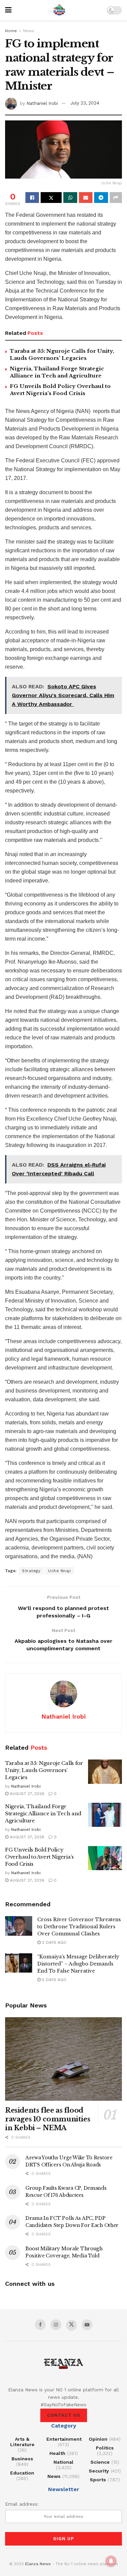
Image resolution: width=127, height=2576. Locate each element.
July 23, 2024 (85, 103)
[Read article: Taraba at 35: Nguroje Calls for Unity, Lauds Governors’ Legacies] (105, 1772)
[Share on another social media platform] (116, 198)
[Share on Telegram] (101, 198)
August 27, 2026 (26, 1794)
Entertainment (64, 2439)
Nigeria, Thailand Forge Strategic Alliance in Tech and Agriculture (43, 1813)
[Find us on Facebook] (40, 2325)
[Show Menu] (8, 10)
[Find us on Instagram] (56, 2325)
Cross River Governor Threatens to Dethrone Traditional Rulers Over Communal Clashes (79, 1927)
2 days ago (54, 1942)
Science (100, 2462)
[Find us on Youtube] (87, 2325)
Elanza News (38, 2564)
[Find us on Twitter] (71, 2325)
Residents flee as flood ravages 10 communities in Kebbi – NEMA (48, 2119)
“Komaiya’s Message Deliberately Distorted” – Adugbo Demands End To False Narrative (78, 1964)
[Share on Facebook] (32, 198)
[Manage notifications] (111, 2561)
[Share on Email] (86, 198)
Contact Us (64, 2415)
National (63, 2462)
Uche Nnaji (59, 1571)
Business (22, 2459)
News (29, 31)
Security (99, 2471)
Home (11, 31)
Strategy (31, 1571)
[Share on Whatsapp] (70, 198)
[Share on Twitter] (51, 198)
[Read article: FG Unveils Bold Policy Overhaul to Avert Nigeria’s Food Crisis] (105, 1858)
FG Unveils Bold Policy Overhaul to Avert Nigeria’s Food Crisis (39, 1857)
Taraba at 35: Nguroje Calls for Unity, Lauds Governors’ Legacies (44, 1770)
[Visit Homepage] (59, 10)
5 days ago (54, 1980)
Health (57, 2453)
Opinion (98, 2439)
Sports (98, 2480)
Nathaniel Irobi (42, 103)
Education (22, 2473)
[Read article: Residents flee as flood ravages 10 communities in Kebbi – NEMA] (63, 2059)
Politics (105, 2448)
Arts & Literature (22, 2442)
